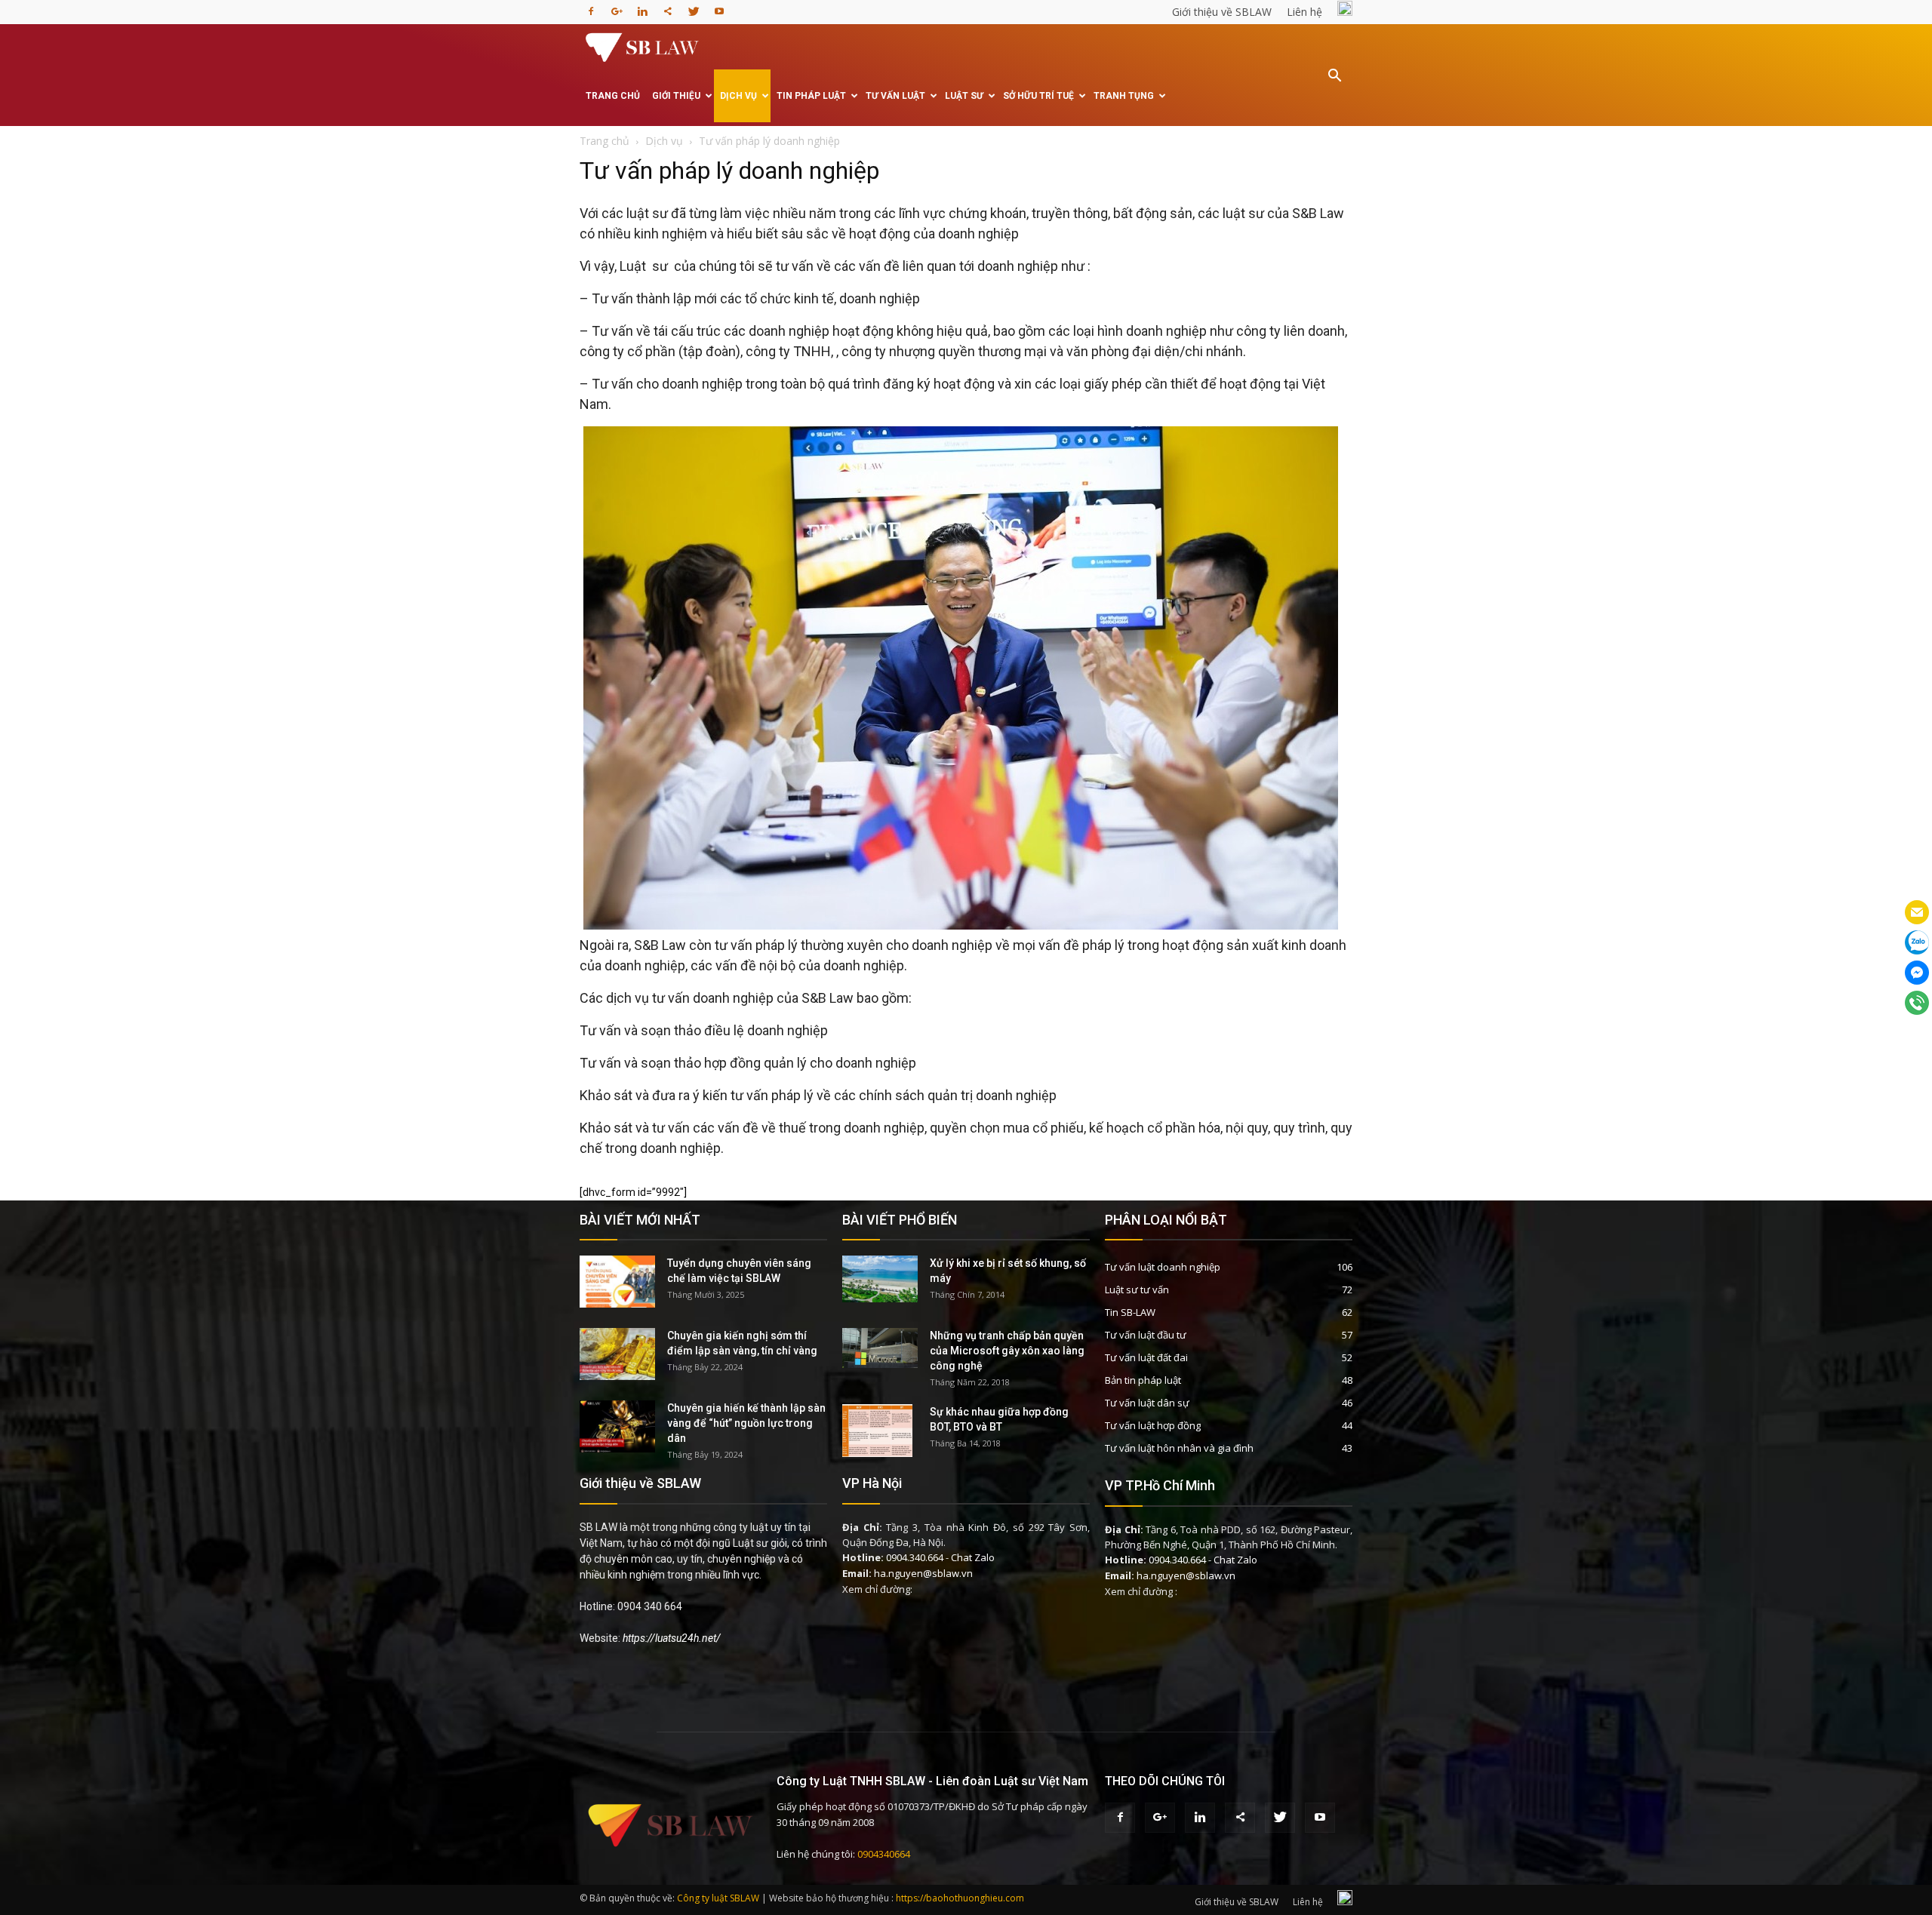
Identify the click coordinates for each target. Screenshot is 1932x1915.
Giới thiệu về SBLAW (1222, 12)
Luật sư (964, 96)
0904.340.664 (915, 1557)
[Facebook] (591, 7)
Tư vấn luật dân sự (1147, 1403)
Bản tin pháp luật (1143, 1380)
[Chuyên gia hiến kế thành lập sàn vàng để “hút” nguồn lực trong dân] (617, 1426)
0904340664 (884, 1854)
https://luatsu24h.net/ (672, 1638)
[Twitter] (694, 7)
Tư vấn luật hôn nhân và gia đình (1179, 1448)
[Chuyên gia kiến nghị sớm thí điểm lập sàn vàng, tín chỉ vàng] (617, 1354)
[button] (1334, 86)
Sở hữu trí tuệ (1038, 96)
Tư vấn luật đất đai (1146, 1357)
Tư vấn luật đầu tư (1146, 1335)
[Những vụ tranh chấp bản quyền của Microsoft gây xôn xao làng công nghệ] (880, 1348)
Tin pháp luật (811, 96)
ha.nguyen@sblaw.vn (923, 1573)
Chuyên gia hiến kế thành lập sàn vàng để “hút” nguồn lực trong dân (746, 1423)
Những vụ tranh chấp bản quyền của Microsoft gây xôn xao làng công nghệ (1007, 1351)
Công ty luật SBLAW (718, 1898)
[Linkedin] (642, 7)
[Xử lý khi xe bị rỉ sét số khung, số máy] (880, 1279)
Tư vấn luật (895, 96)
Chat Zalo (973, 1557)
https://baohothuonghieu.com (960, 1898)
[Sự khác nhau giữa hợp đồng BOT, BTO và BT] (877, 1431)
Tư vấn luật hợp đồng (1153, 1425)
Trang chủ (613, 96)
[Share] (668, 7)
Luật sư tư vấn (1137, 1289)
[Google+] (617, 7)
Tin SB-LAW (1130, 1312)
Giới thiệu (676, 96)
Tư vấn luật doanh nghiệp (1163, 1267)
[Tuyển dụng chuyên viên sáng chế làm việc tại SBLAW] (617, 1282)
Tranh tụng (1124, 96)
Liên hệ (1304, 12)
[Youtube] (719, 7)
